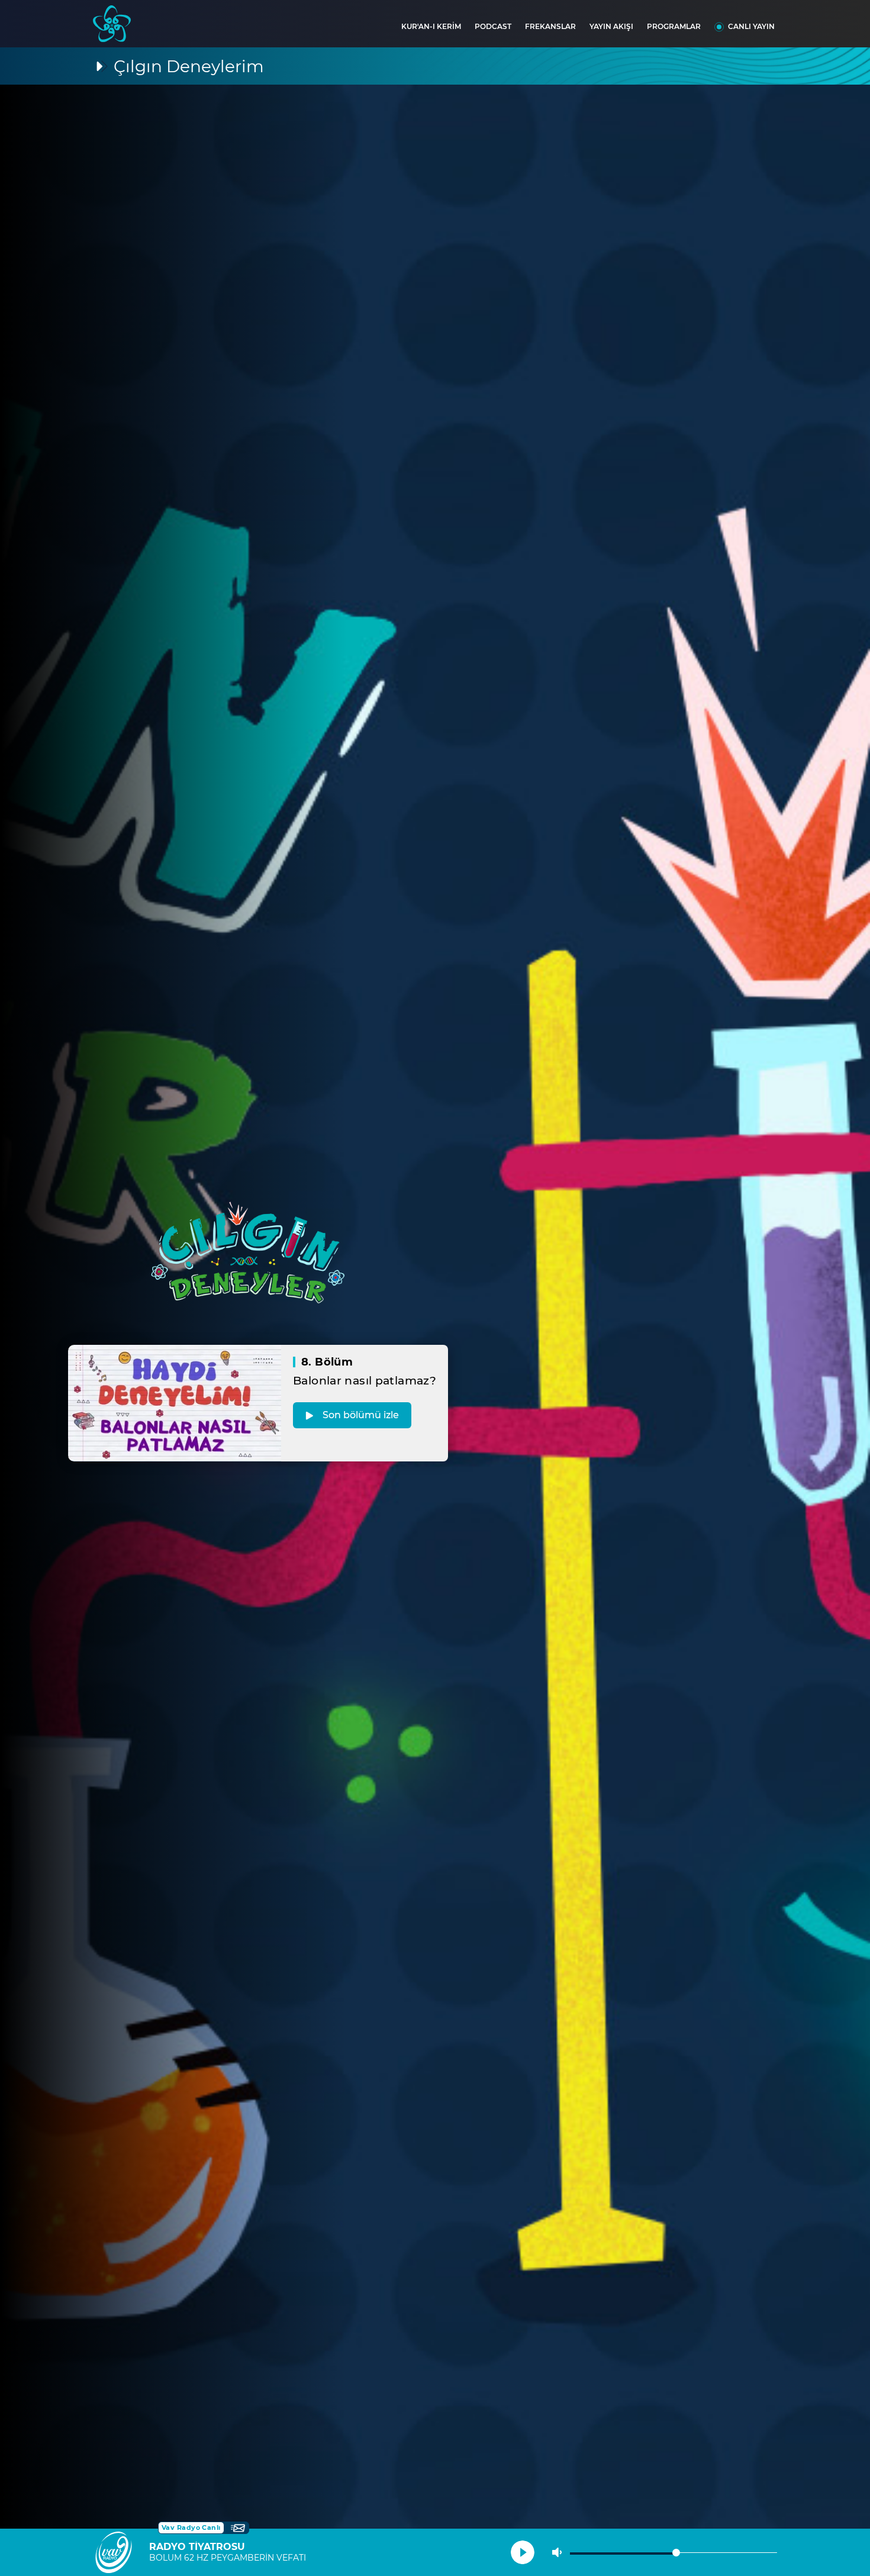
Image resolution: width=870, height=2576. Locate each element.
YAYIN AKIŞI (611, 26)
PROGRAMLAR (674, 26)
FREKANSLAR (550, 26)
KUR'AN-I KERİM (431, 26)
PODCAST (493, 26)
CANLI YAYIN (751, 26)
